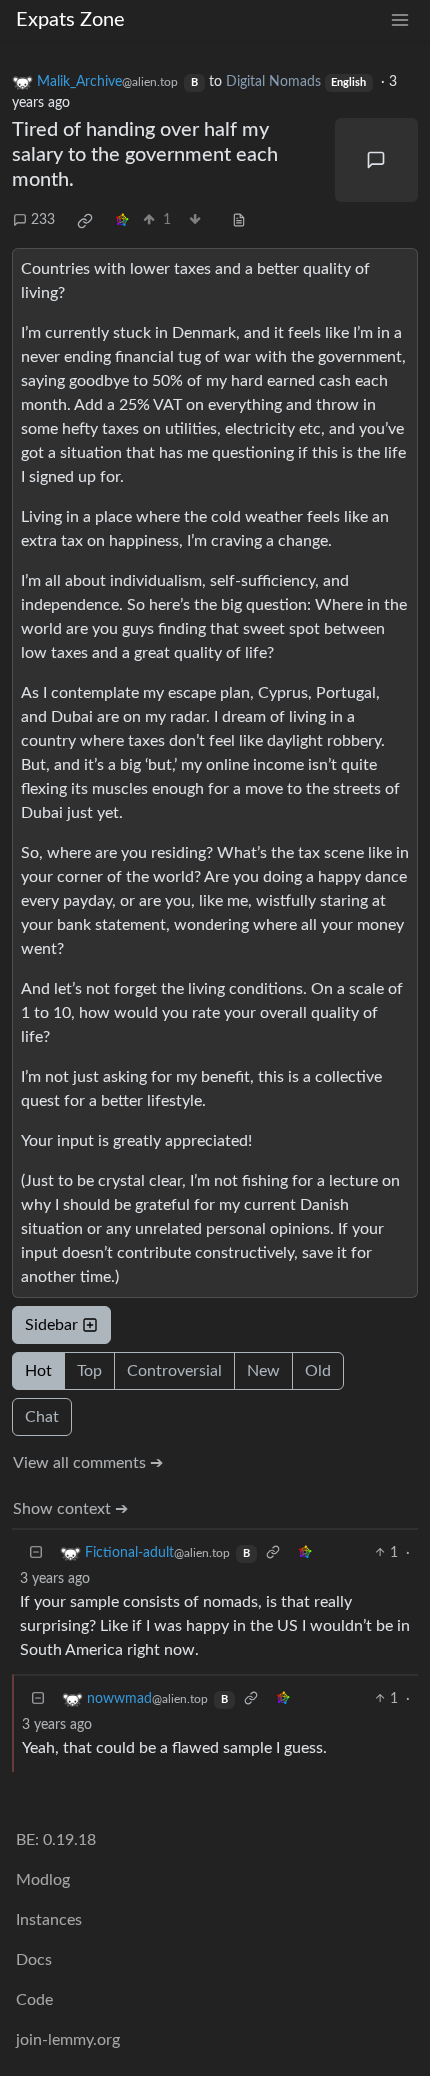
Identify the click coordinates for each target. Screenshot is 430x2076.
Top (89, 1371)
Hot (38, 1371)
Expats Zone (70, 20)
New (263, 1371)
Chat (42, 1417)
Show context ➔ (70, 1509)
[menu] (400, 20)
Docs (34, 1960)
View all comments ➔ (88, 1463)
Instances (49, 1920)
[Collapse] (36, 1553)
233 (43, 220)
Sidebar (51, 1325)
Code (34, 2000)
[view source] (239, 220)
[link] (85, 221)
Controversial (174, 1371)
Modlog (43, 1880)
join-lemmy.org (68, 2040)
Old (318, 1371)
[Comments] (377, 160)
